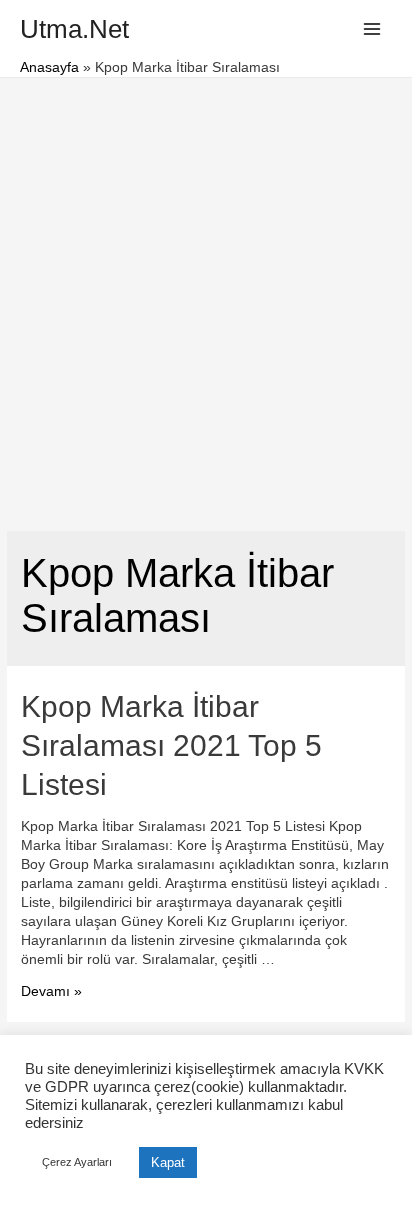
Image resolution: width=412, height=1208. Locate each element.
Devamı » (51, 991)
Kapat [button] (168, 1162)
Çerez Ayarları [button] (77, 1162)
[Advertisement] (206, 294)
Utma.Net (74, 29)
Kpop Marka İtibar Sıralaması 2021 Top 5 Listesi (171, 745)
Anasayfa (49, 67)
